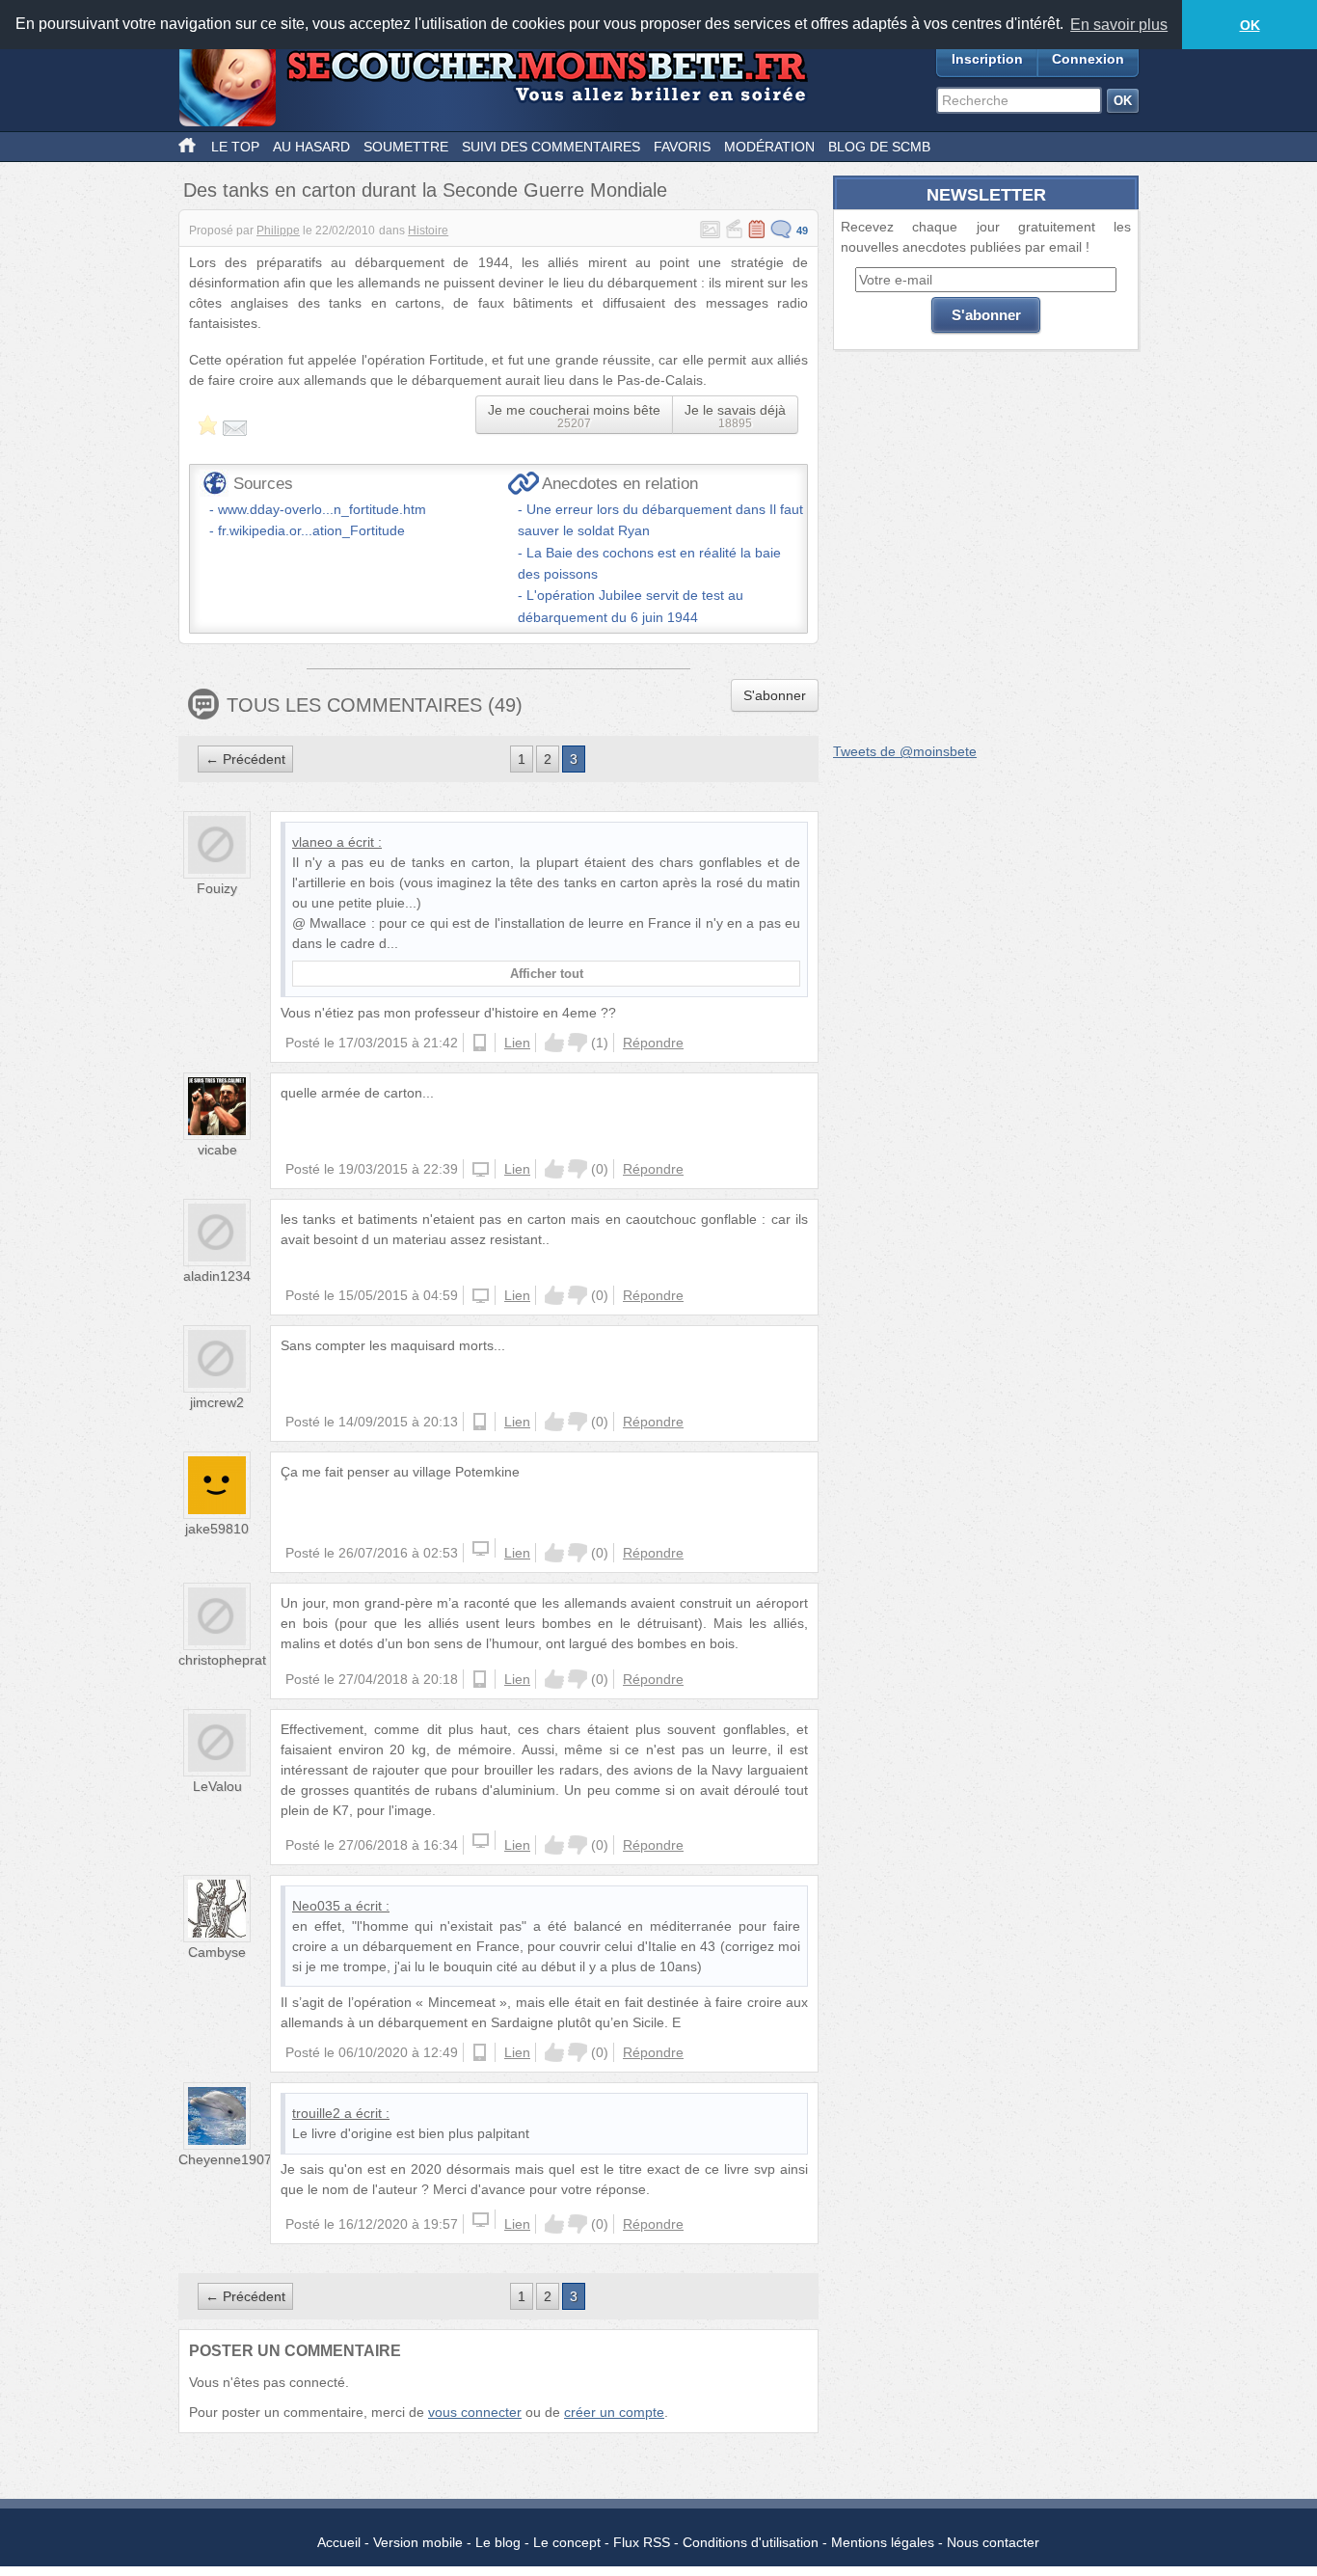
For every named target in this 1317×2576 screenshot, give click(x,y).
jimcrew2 (217, 1402)
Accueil (339, 2542)
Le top (235, 147)
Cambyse (217, 1952)
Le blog (498, 2542)
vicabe (217, 1150)
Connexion (1088, 59)
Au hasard (311, 147)
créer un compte (614, 2412)
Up (554, 1043)
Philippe (278, 230)
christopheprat (222, 1660)
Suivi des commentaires (551, 147)
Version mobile (418, 2542)
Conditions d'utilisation (751, 2542)
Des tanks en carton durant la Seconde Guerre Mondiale (425, 190)
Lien (517, 1043)
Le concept (567, 2542)
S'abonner (775, 695)
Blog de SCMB (879, 147)
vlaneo (312, 842)
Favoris (682, 147)
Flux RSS (642, 2542)
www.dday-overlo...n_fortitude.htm (322, 509)
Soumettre (406, 147)
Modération (769, 147)
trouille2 (316, 2113)
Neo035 (316, 1906)
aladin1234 (217, 1276)
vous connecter (475, 2412)
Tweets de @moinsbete (905, 751)
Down (578, 1043)
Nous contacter (993, 2542)
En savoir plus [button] (1119, 25)
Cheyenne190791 (233, 2159)
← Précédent (245, 759)
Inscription (987, 59)
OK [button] (1250, 25)
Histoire (428, 230)
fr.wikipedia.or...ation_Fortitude (311, 530)
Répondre (653, 1043)
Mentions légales (883, 2542)
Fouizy (217, 888)
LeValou (217, 1786)
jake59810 (217, 1529)
